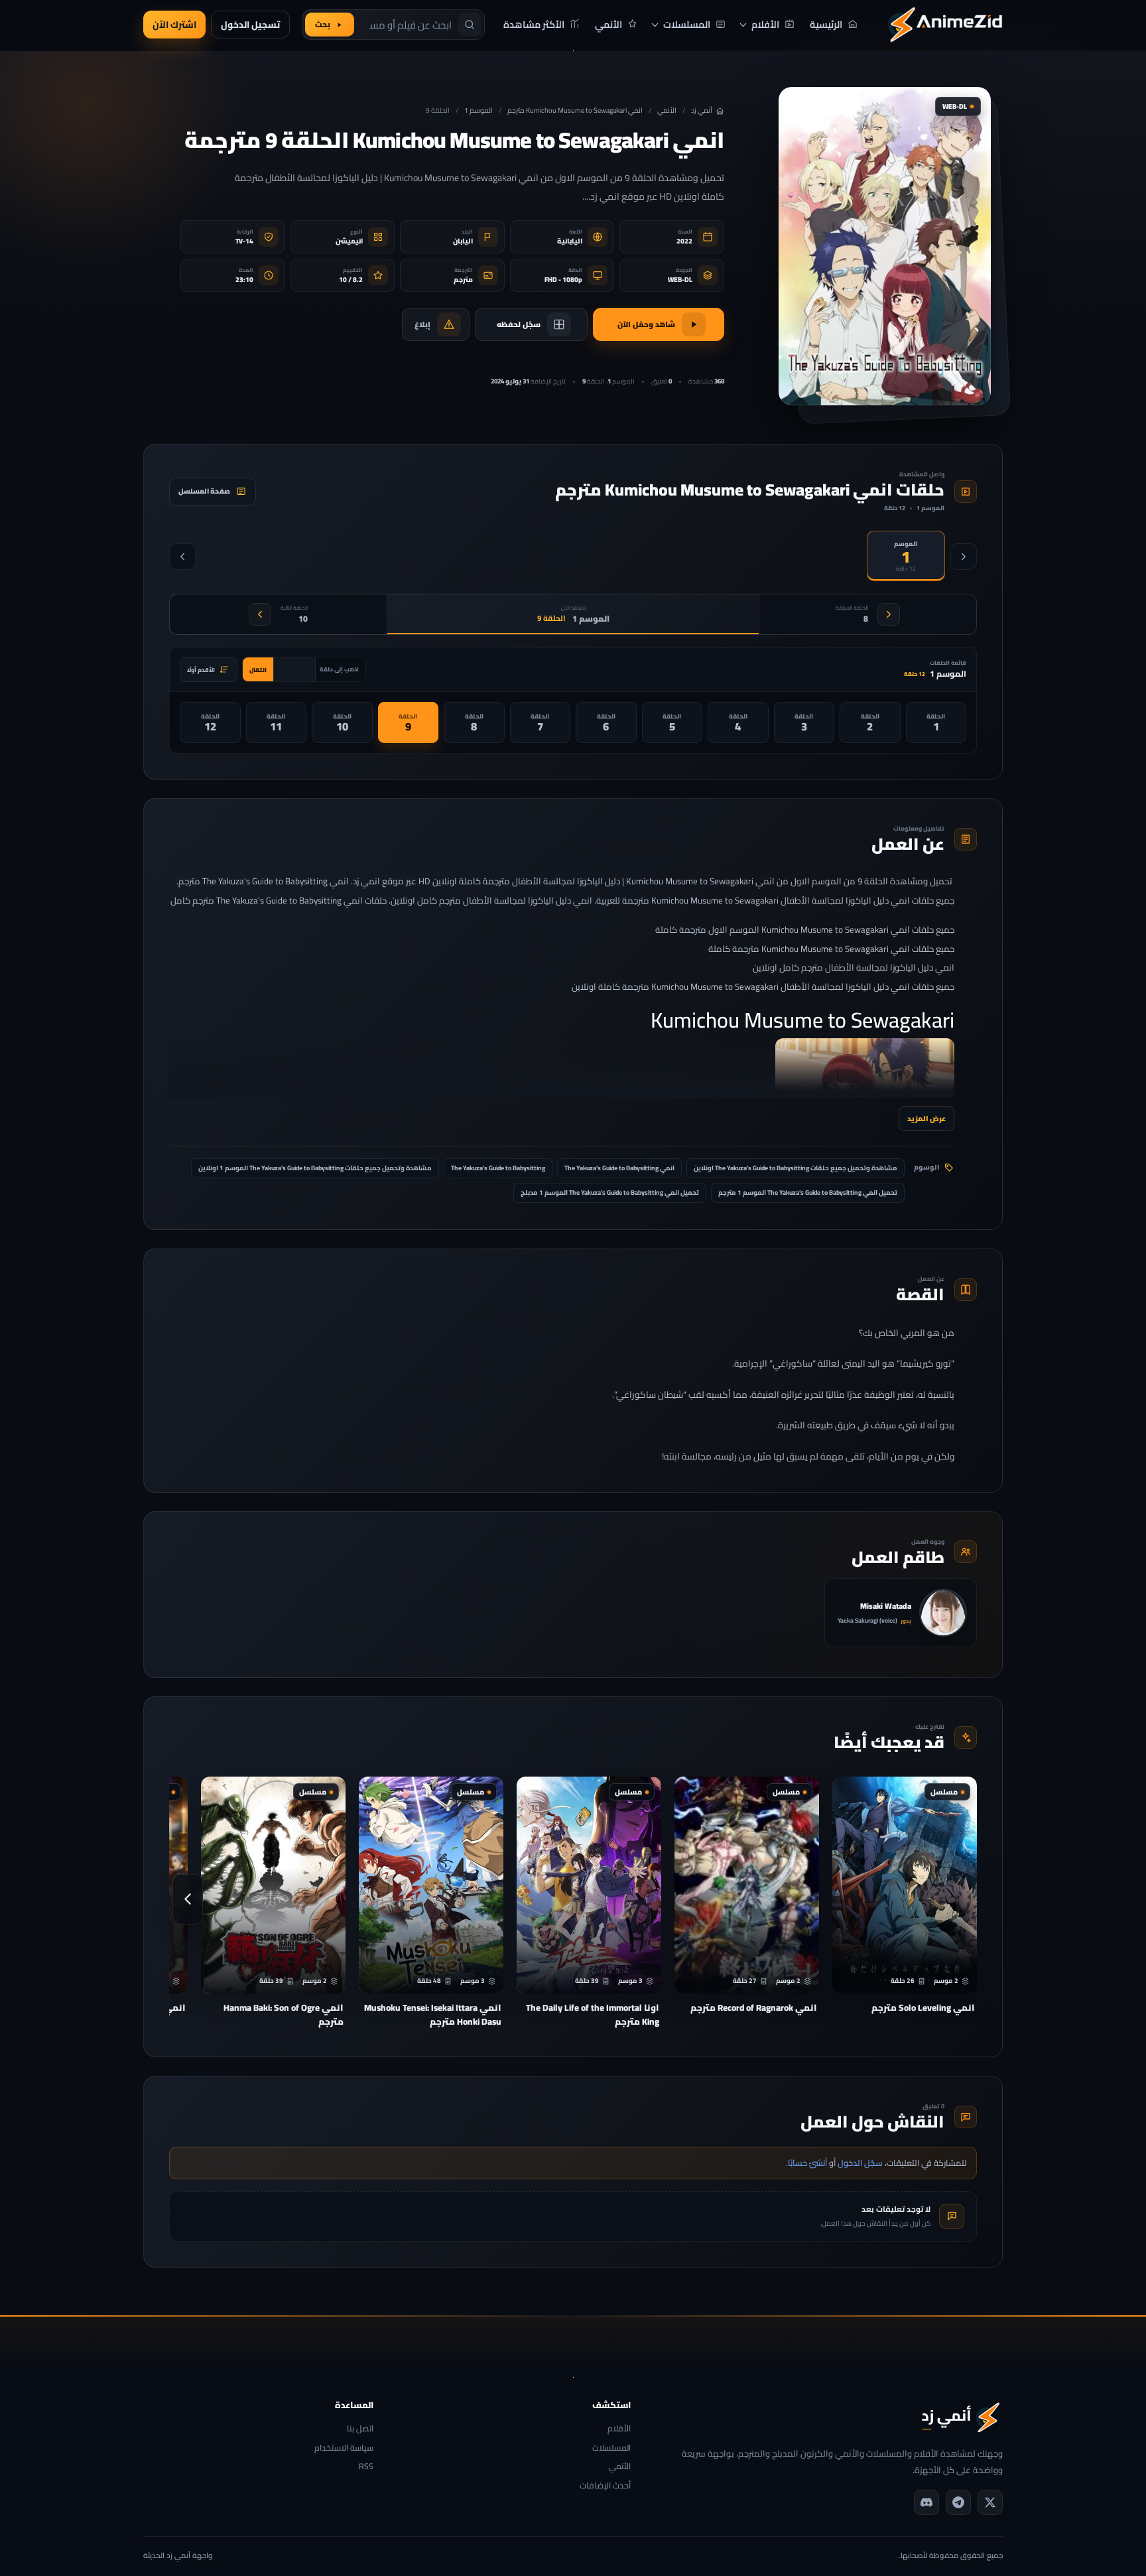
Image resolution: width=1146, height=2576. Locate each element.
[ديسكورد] (926, 2502)
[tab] (906, 556)
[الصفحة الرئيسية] (945, 25)
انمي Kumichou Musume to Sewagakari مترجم (575, 110)
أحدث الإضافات (605, 2486)
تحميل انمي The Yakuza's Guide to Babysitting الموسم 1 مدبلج (610, 1192)
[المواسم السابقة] (964, 557)
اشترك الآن (174, 25)
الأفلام (619, 2429)
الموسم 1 (478, 110)
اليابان (463, 241)
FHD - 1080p (563, 280)
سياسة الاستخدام (344, 2448)
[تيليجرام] (958, 2502)
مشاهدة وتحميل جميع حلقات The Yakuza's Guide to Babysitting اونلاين (796, 1168)
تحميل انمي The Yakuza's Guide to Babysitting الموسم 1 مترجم (808, 1192)
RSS (366, 2467)
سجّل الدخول (860, 2163)
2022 (684, 241)
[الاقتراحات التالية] (188, 1899)
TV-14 (244, 241)
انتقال (258, 670)
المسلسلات (611, 2448)
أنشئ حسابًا (807, 2163)
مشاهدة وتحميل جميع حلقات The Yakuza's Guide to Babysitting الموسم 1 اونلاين (315, 1168)
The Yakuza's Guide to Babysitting (498, 1168)
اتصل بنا (360, 2429)
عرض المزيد (926, 1118)
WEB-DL (680, 280)
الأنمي (667, 110)
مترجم (463, 280)
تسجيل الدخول (250, 25)
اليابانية (570, 241)
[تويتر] (990, 2502)
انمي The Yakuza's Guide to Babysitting (619, 1168)
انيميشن (349, 241)
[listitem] (936, 722)
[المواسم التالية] (182, 557)
